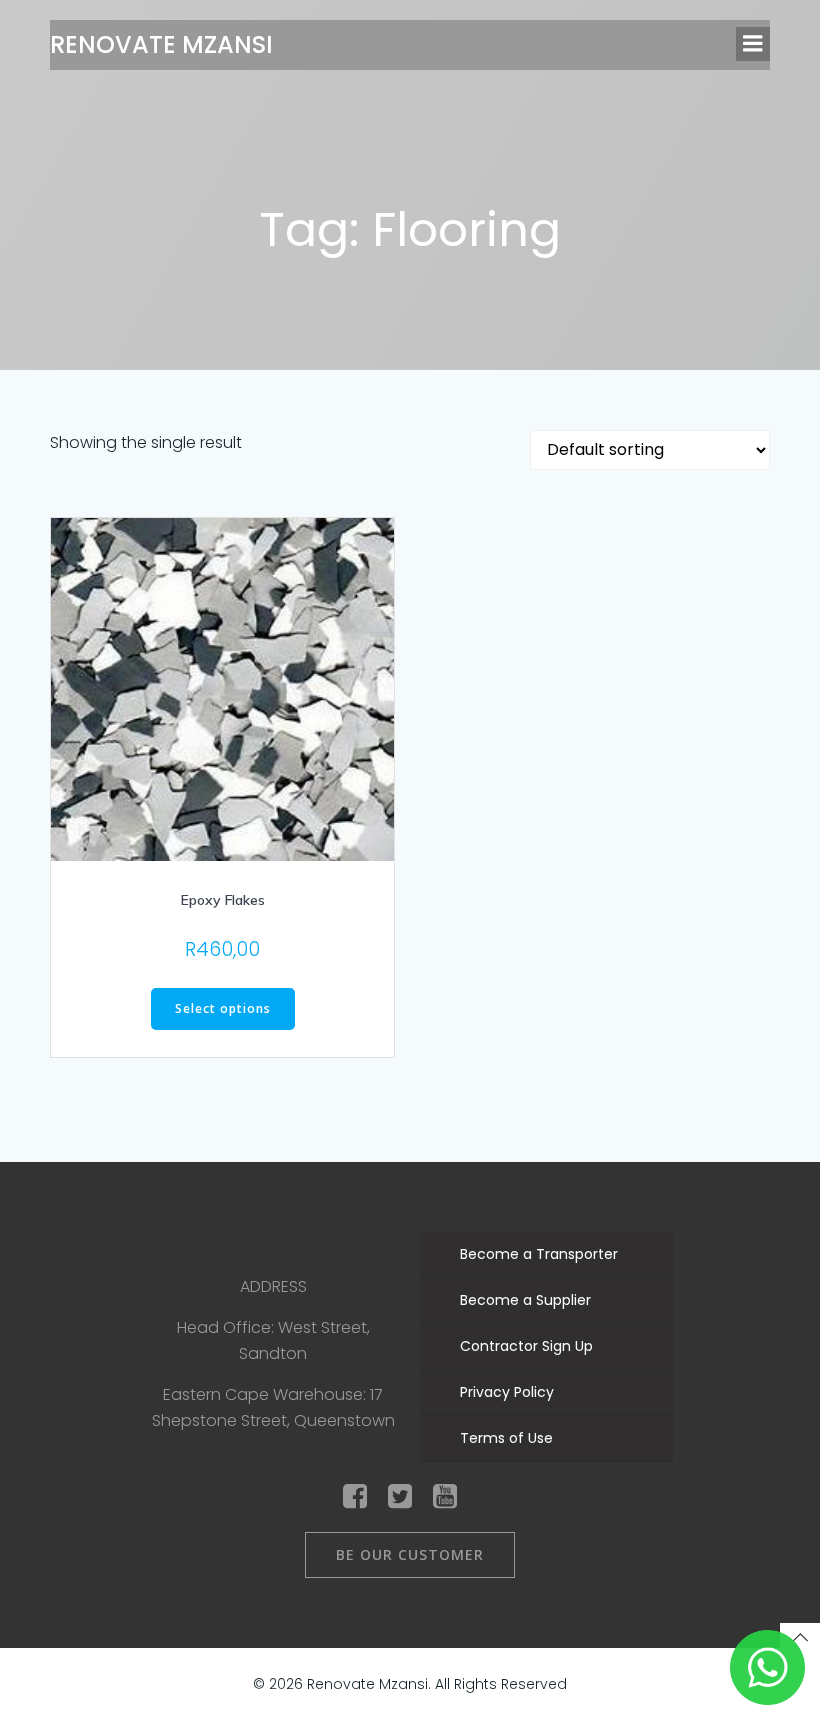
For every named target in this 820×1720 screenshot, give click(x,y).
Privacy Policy (507, 1392)
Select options (223, 1008)
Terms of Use (506, 1438)
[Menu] (753, 44)
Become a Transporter (539, 1254)
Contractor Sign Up (526, 1346)
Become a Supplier (525, 1300)
